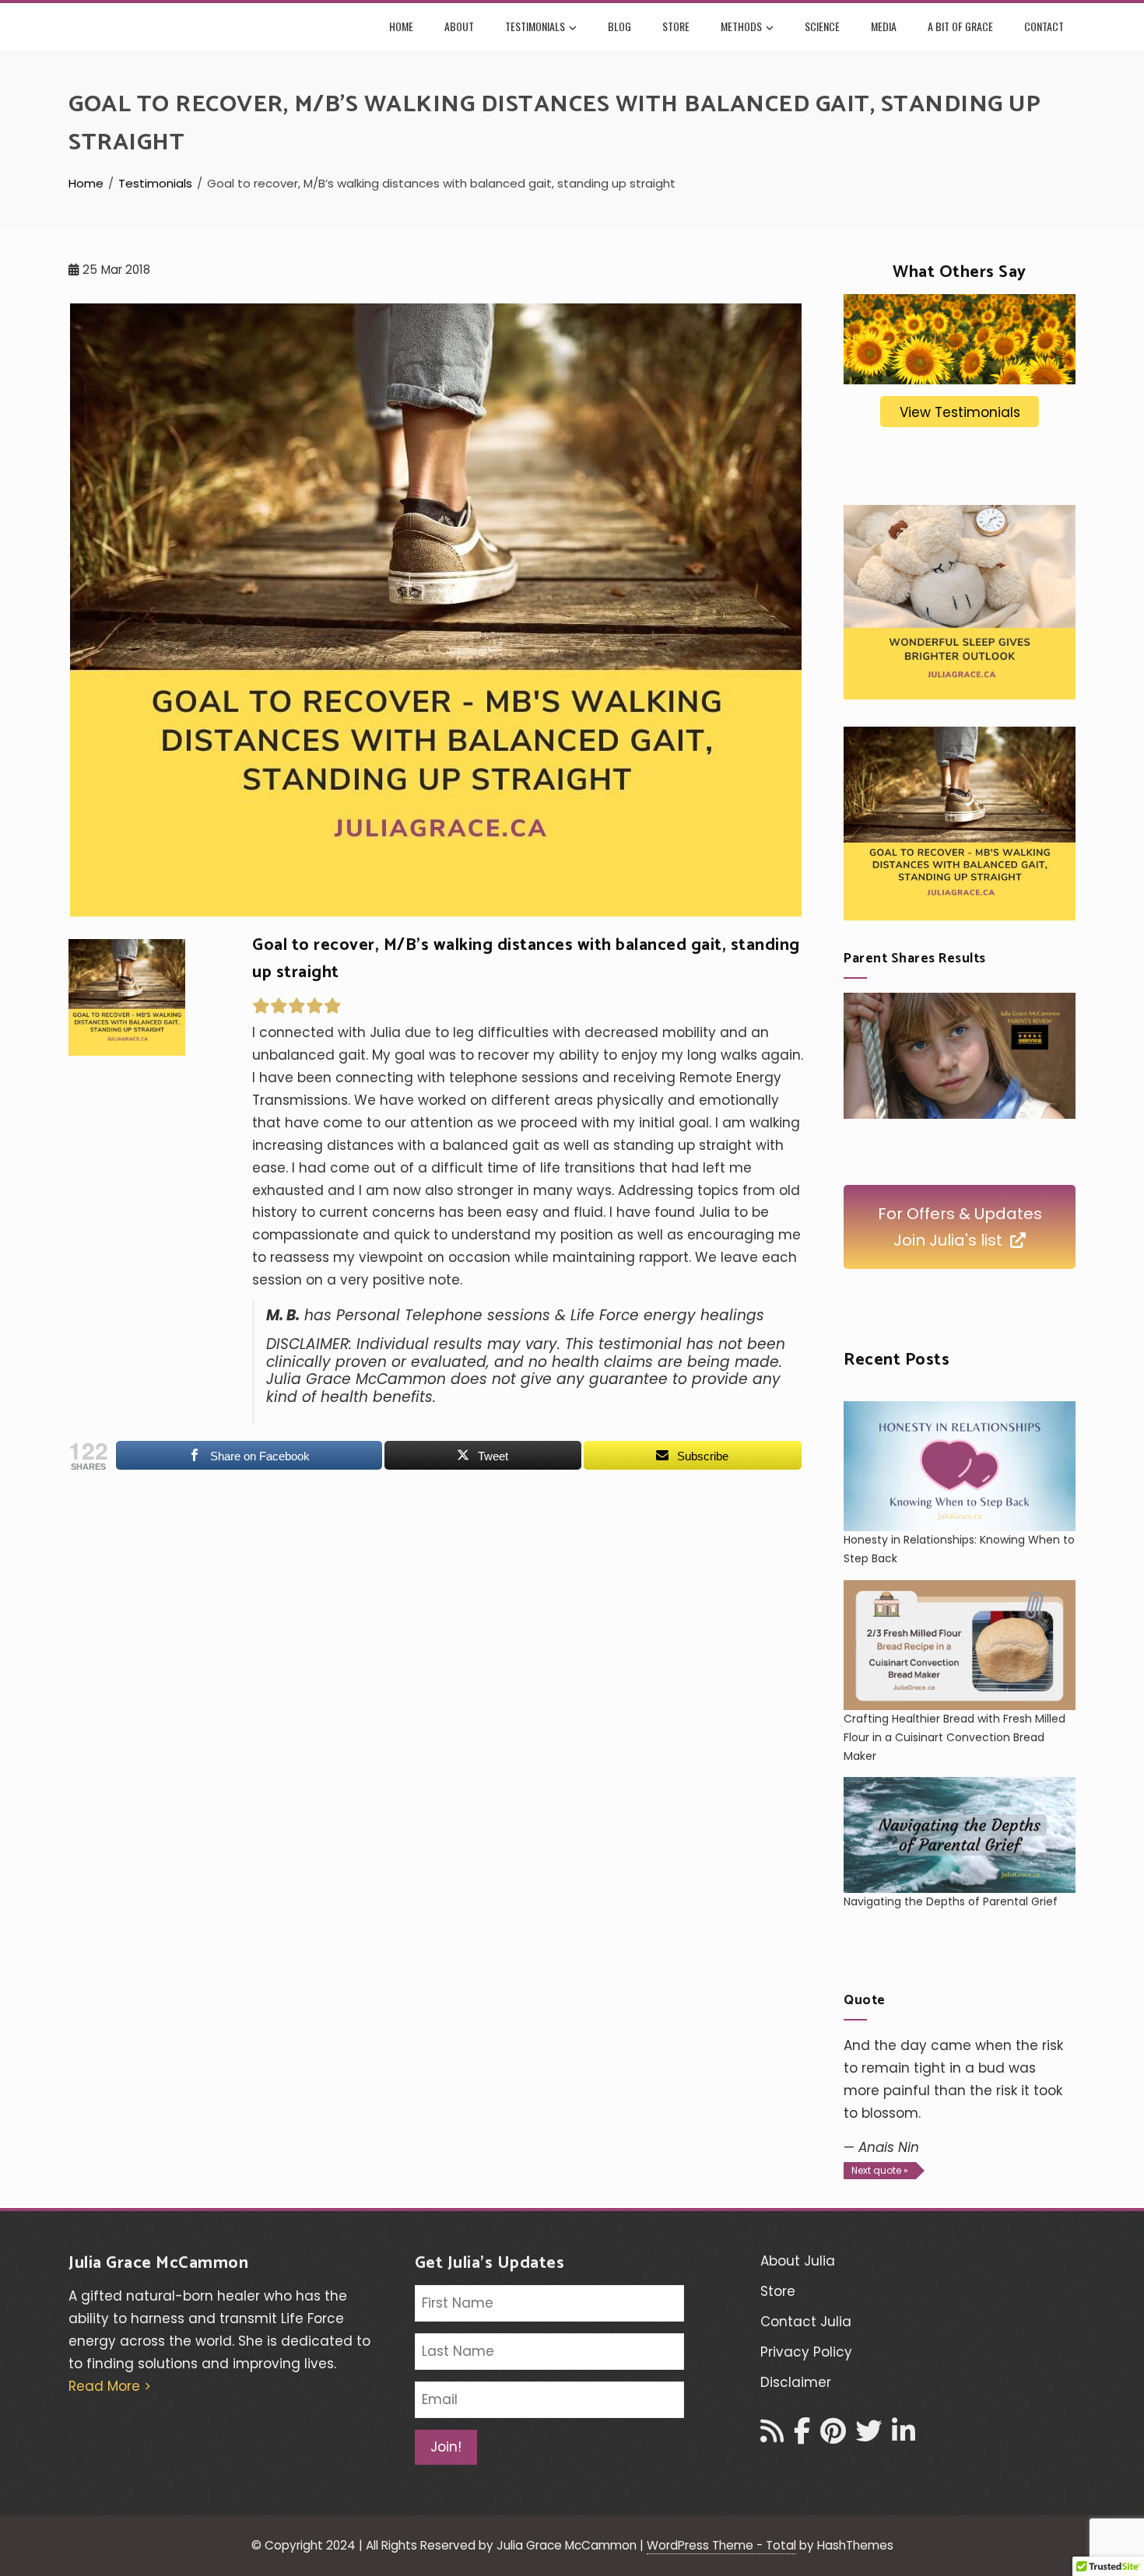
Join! (446, 2447)
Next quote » (880, 2170)
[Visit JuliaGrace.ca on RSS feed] (772, 2436)
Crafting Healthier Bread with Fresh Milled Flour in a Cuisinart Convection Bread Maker (955, 1737)
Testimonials (535, 26)
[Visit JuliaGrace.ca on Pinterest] (833, 2436)
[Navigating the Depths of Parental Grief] (960, 1835)
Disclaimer (796, 2382)
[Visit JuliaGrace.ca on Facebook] (802, 2436)
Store (676, 26)
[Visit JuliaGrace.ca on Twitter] (869, 2436)
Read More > (110, 2386)
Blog (619, 26)
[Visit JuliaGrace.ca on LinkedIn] (904, 2436)
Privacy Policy (806, 2352)
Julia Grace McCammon (158, 2263)
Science (822, 26)
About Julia (798, 2261)
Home (401, 26)
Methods (741, 26)
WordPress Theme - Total (721, 2545)
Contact (1044, 26)
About (459, 26)
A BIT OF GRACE (960, 26)
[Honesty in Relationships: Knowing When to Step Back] (960, 1466)
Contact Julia (806, 2322)
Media (884, 26)
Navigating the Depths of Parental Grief (951, 1901)
